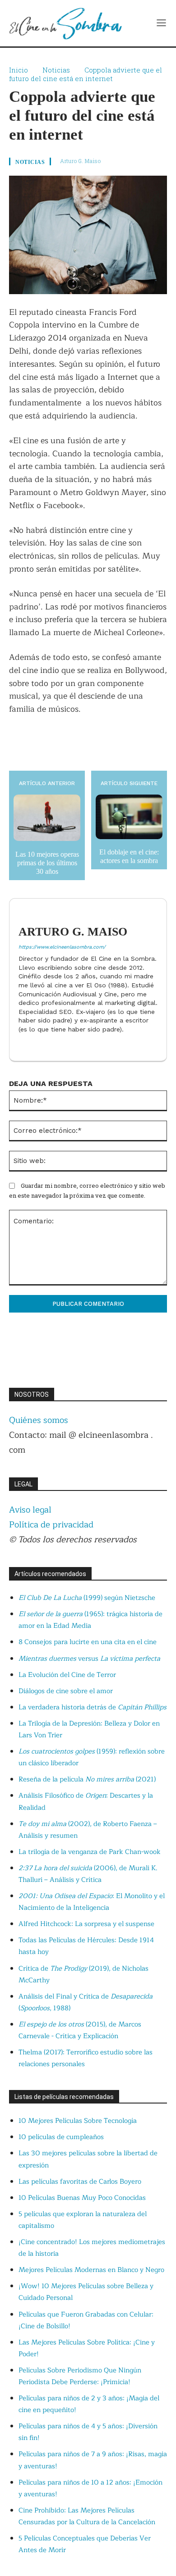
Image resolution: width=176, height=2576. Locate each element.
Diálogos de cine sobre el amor (66, 1691)
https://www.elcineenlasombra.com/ (62, 947)
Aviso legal (30, 1510)
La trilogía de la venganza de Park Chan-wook (90, 1852)
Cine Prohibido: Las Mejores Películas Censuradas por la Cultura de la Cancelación (87, 2516)
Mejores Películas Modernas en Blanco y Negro (91, 2270)
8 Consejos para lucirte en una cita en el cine (88, 1642)
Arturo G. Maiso (80, 161)
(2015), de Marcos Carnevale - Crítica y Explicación (80, 2030)
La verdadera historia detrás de (93, 1707)
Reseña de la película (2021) (87, 1779)
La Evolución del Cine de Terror (67, 1675)
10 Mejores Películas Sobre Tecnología (78, 2121)
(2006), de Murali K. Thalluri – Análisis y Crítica (88, 1874)
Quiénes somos (39, 1420)
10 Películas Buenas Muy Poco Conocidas (82, 2198)
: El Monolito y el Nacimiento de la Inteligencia (92, 1902)
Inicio (19, 70)
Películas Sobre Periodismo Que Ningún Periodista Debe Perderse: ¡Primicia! (80, 2376)
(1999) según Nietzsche (87, 1598)
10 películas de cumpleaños (61, 2137)
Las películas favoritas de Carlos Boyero (80, 2182)
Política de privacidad (51, 1525)
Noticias (56, 70)
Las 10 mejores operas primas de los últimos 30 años (47, 863)
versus (89, 1659)
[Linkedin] (22, 1044)
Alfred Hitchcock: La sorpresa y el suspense (86, 1924)
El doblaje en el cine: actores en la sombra (129, 856)
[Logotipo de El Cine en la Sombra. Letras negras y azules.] (65, 23)
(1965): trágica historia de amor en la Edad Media (90, 1620)
